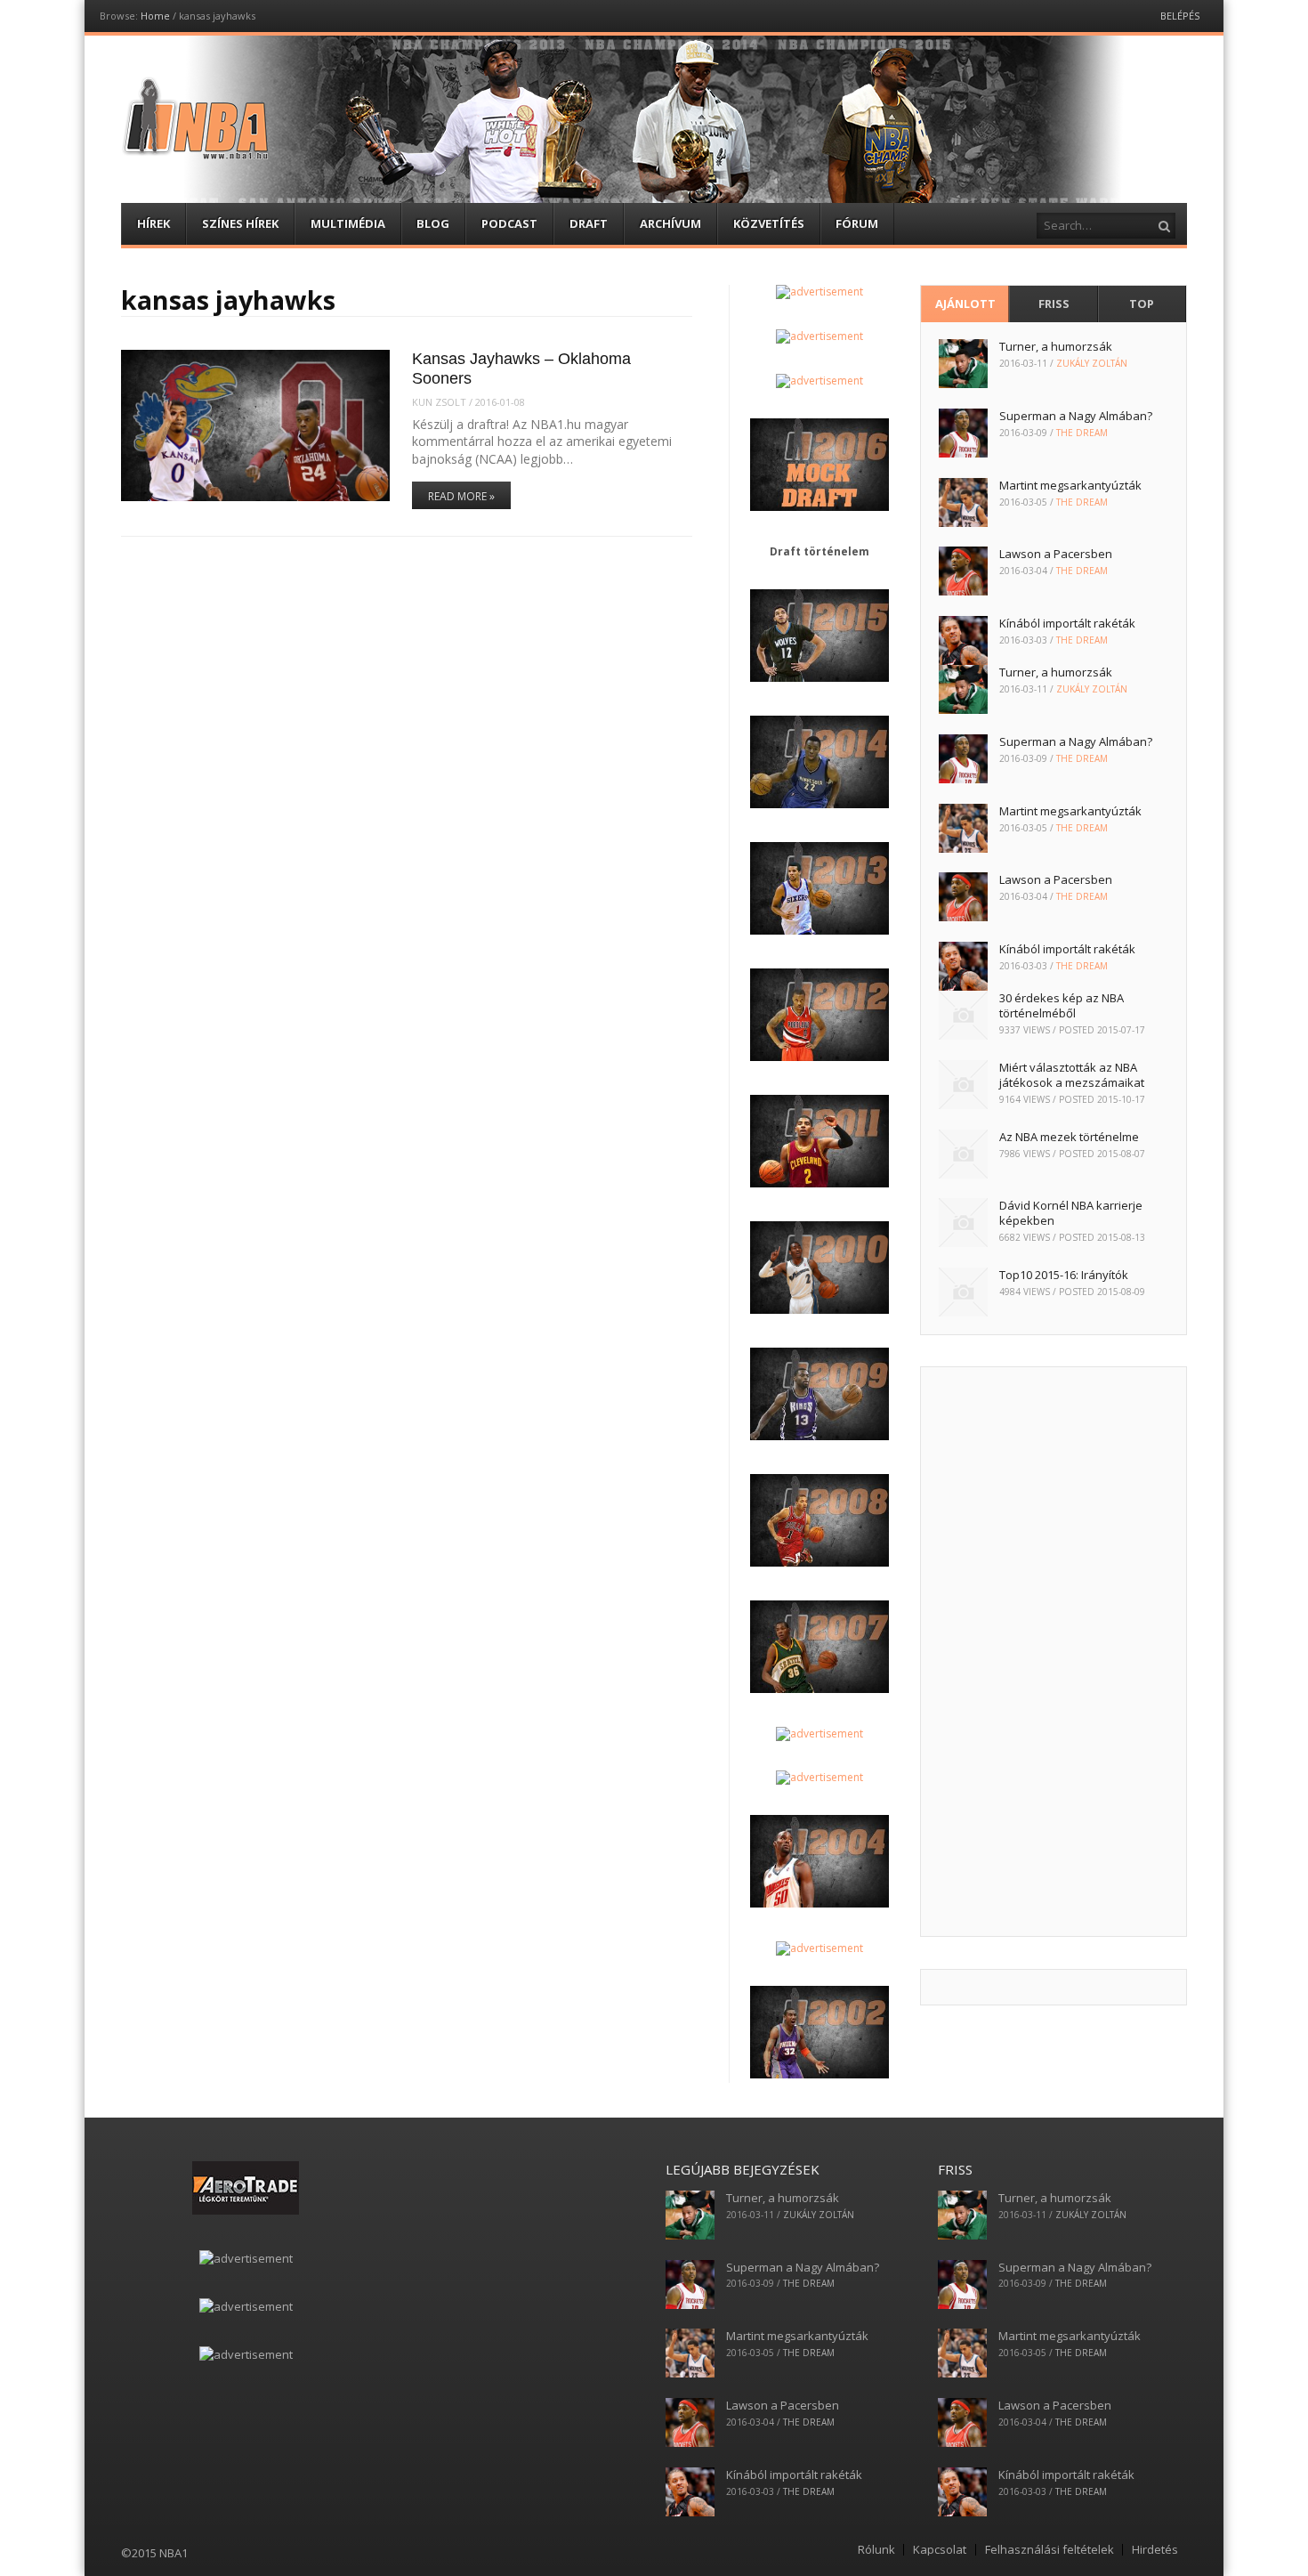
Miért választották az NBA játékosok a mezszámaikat (1072, 1075)
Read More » (461, 496)
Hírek (153, 223)
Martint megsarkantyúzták (1070, 485)
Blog (433, 223)
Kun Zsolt (439, 402)
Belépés (1180, 16)
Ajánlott (965, 304)
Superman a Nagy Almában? (1076, 416)
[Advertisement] (1054, 1652)
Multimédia (348, 223)
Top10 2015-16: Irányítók (1064, 1275)
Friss (1054, 304)
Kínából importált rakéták (1067, 623)
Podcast (509, 223)
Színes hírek (240, 223)
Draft (589, 223)
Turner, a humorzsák (1056, 346)
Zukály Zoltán (1092, 363)
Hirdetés (1155, 2550)
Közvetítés (769, 223)
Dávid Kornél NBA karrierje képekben (1071, 1213)
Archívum (670, 223)
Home (155, 16)
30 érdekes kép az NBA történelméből (1062, 1005)
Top (1142, 304)
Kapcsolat (940, 2550)
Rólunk (876, 2550)
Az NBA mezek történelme (1069, 1137)
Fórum (857, 223)
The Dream (1082, 433)
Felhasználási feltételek (1050, 2550)
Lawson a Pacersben (1056, 554)
